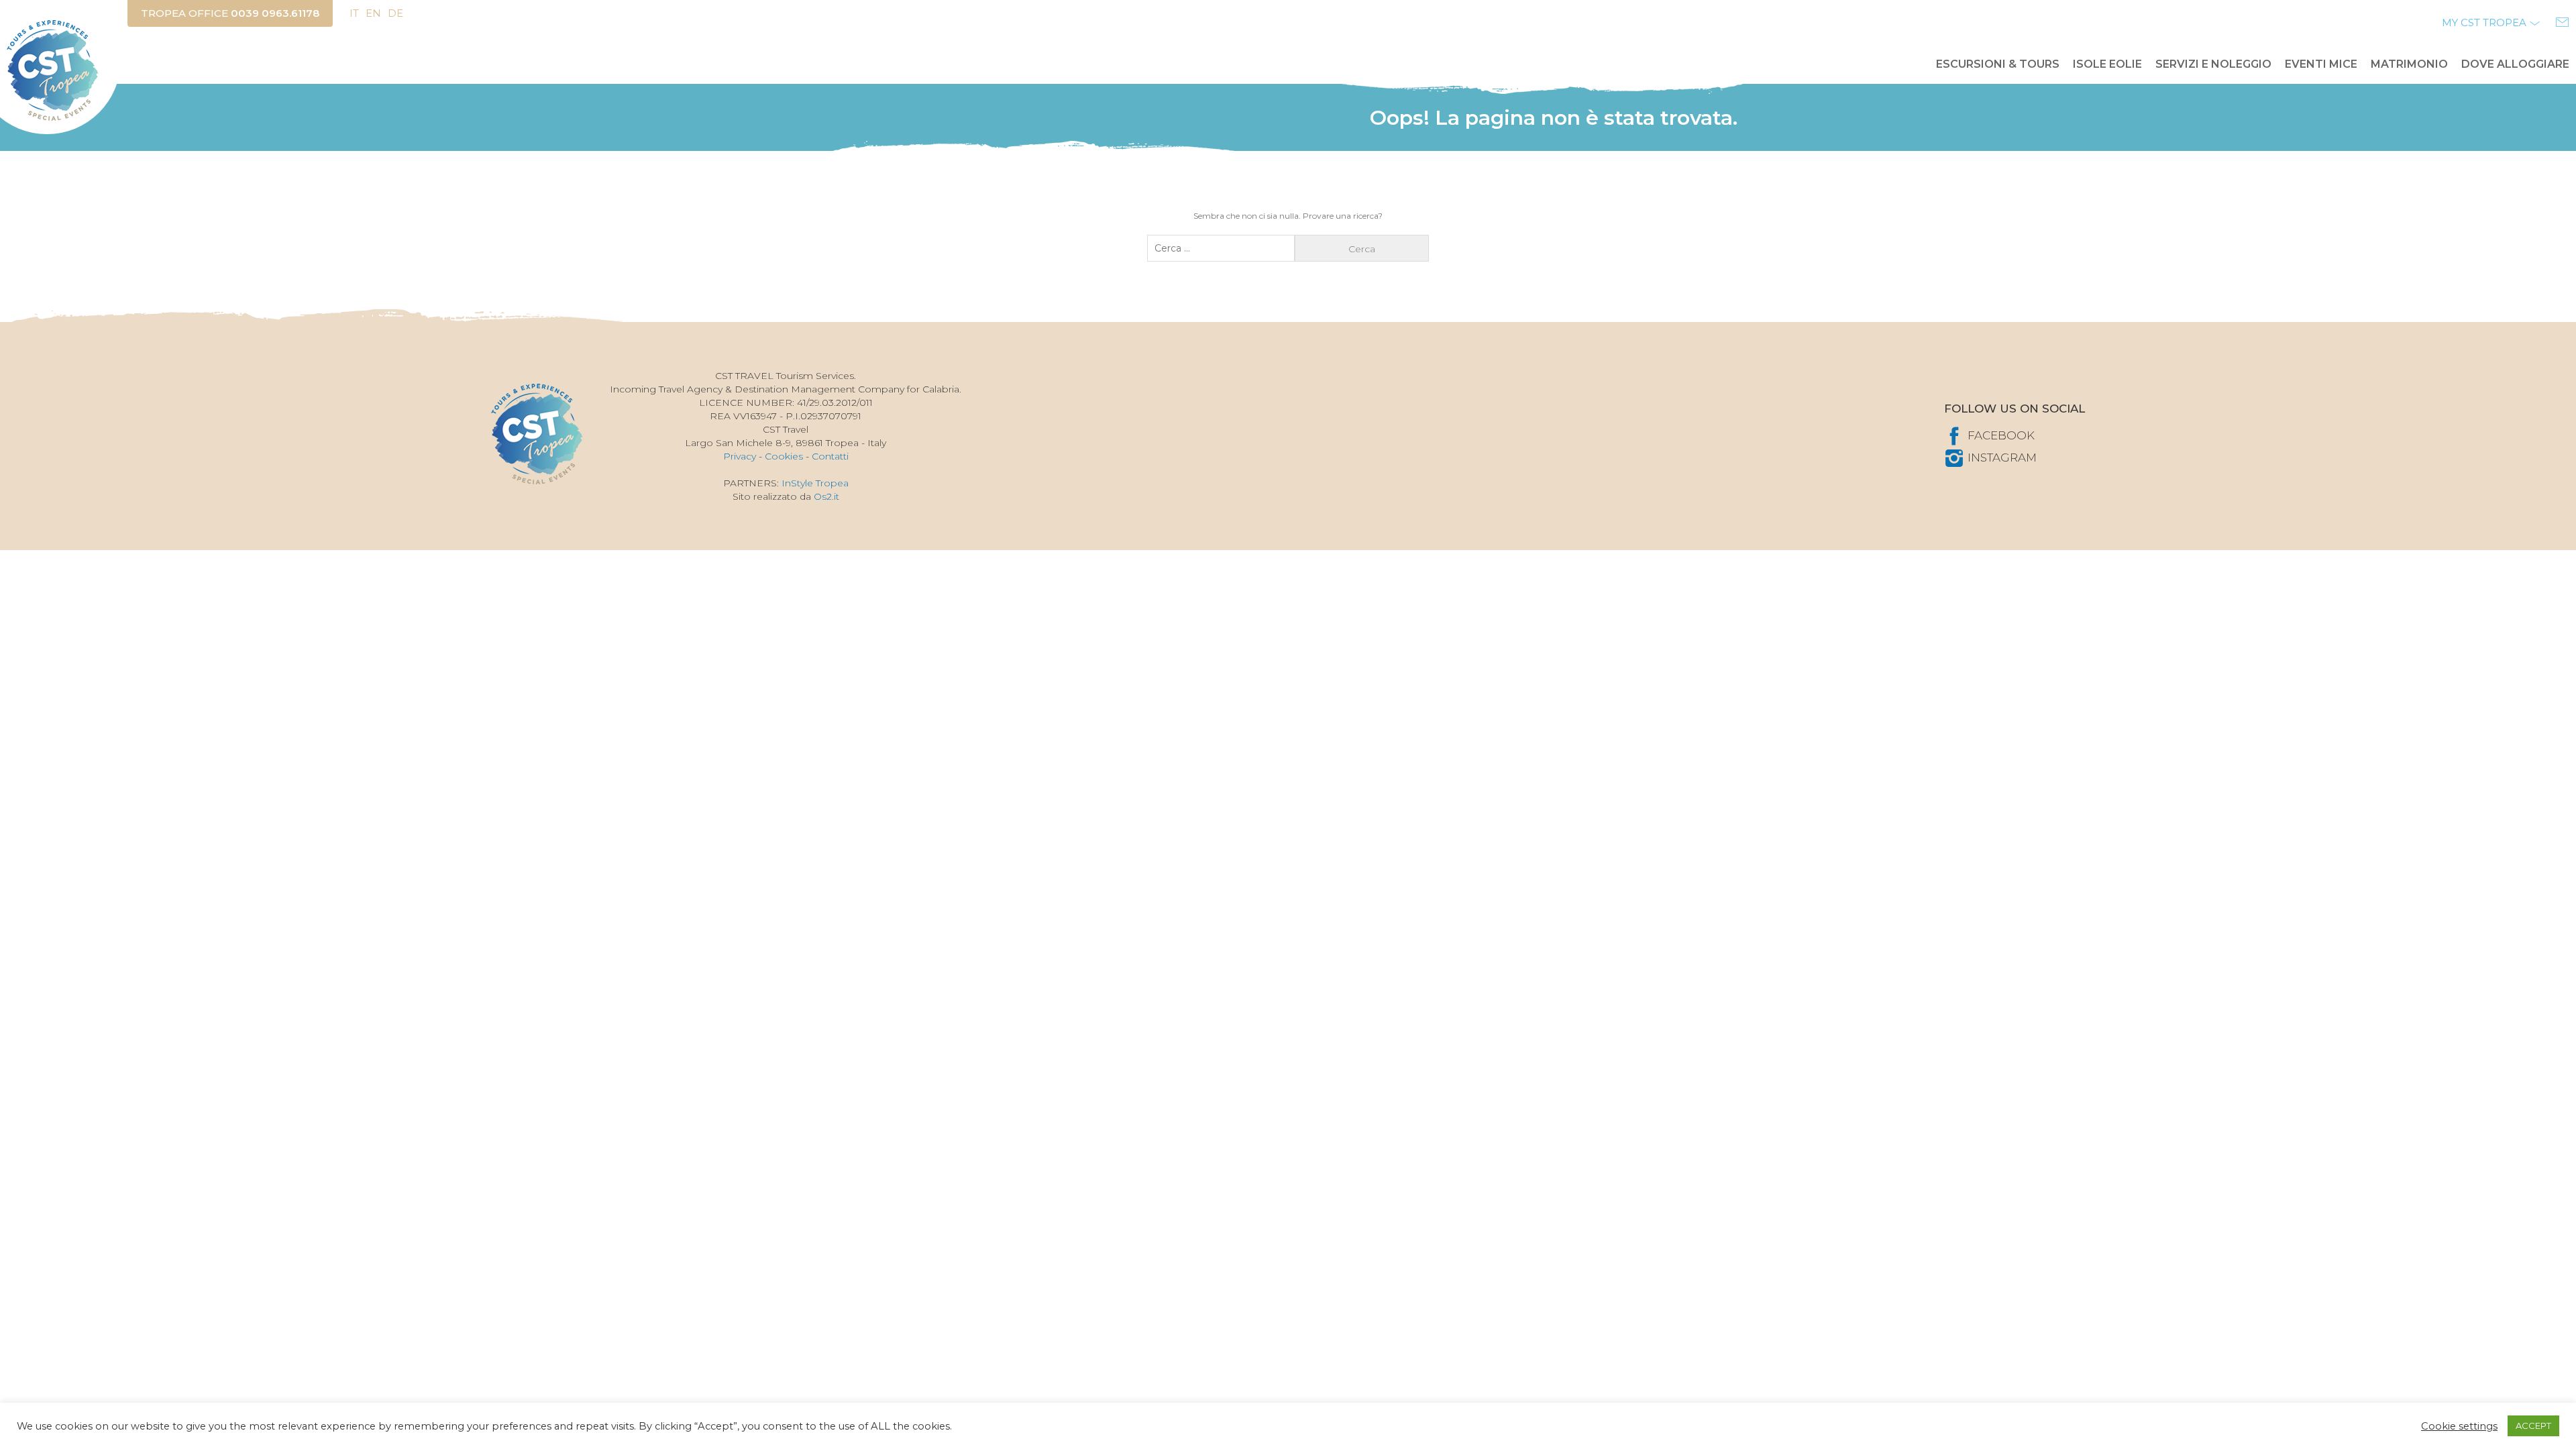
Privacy (740, 456)
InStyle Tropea (815, 483)
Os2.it (826, 496)
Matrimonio (2409, 64)
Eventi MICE (2321, 64)
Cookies (784, 456)
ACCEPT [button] (2533, 1426)
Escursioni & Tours (1998, 64)
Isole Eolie (2107, 64)
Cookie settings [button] (2459, 1426)
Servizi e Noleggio (2213, 64)
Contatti (830, 456)
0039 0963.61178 (275, 13)
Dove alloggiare (2515, 64)
